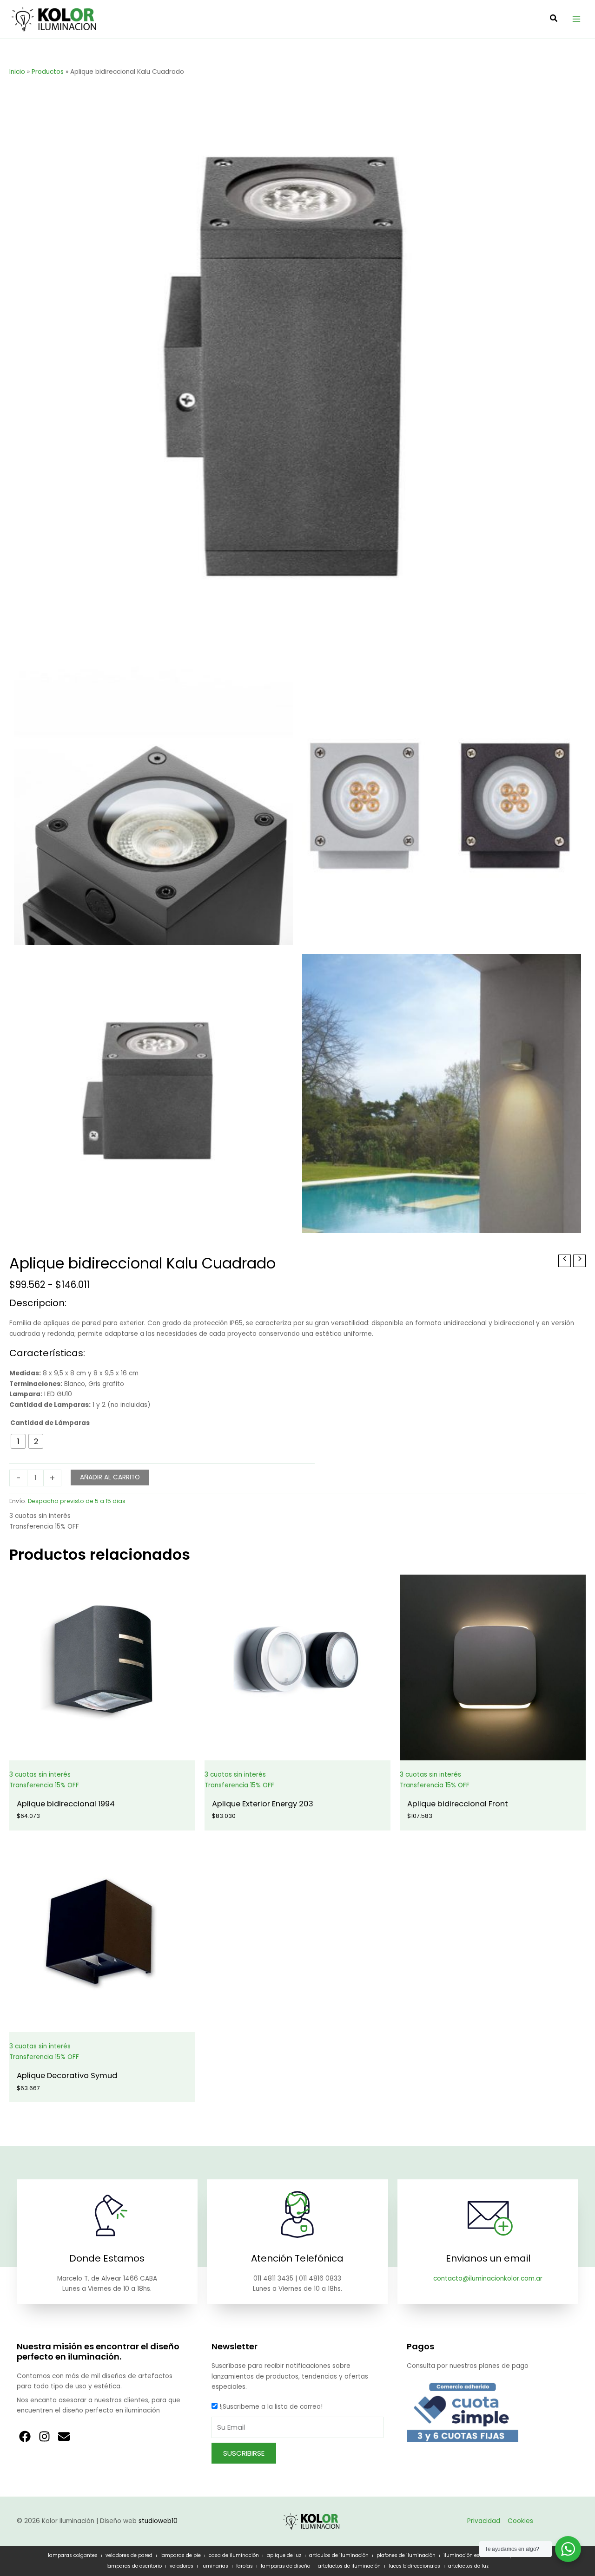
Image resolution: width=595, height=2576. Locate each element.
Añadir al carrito (110, 1477)
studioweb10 (158, 2521)
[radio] (18, 1441)
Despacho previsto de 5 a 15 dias (77, 1501)
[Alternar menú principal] (577, 19)
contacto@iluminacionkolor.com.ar (488, 2279)
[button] (554, 19)
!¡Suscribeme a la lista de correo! (271, 2407)
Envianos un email (488, 2258)
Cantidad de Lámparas (50, 1423)
